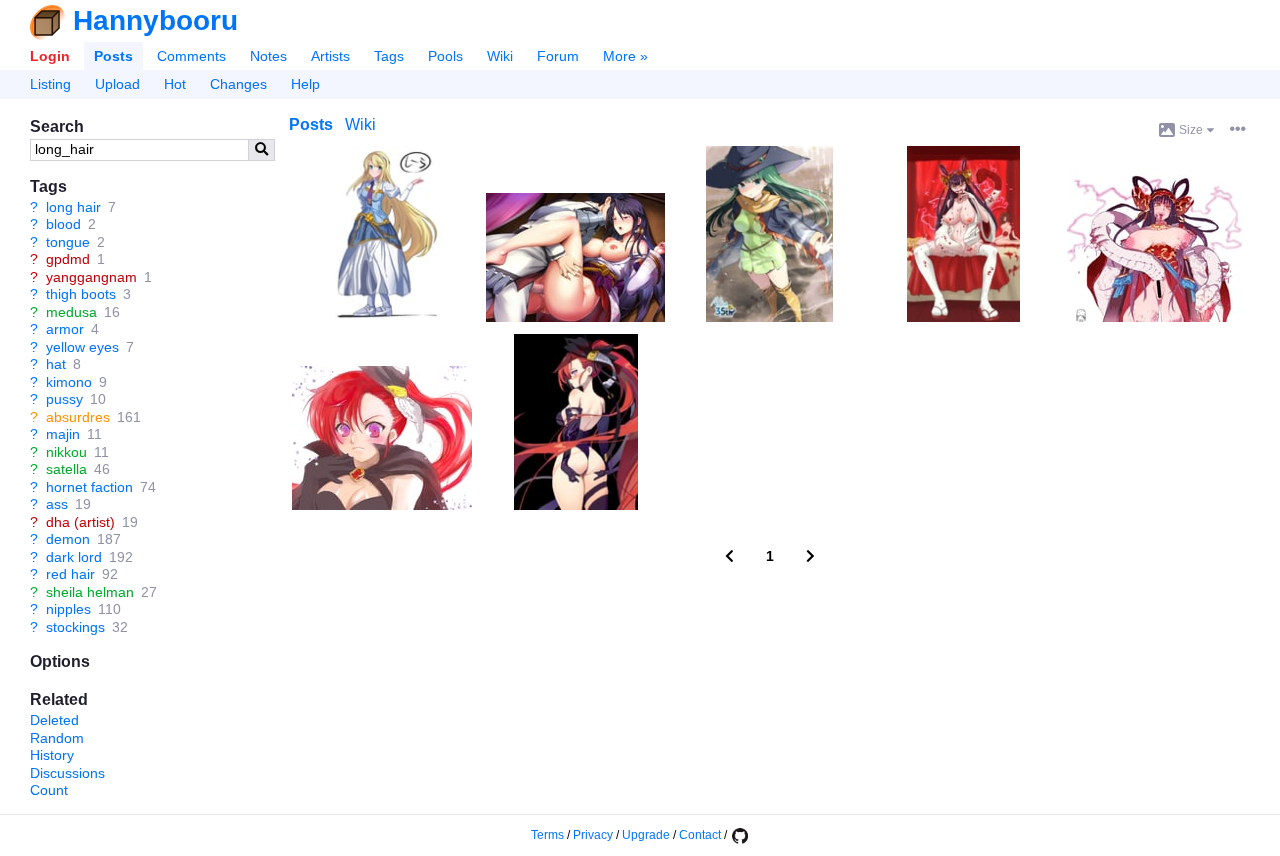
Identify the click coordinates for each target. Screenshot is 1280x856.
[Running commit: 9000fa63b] (739, 835)
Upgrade (646, 835)
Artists (330, 56)
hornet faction (89, 487)
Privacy (593, 835)
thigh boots (81, 294)
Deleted (54, 720)
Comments (191, 56)
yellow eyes (82, 347)
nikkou (66, 452)
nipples (68, 609)
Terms (547, 835)
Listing (50, 84)
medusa (71, 312)
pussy (64, 399)
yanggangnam (91, 277)
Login (50, 56)
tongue (68, 242)
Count (49, 790)
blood (63, 224)
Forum (558, 56)
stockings (75, 627)
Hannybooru (155, 20)
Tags (389, 56)
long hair (73, 207)
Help (305, 84)
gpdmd (68, 259)
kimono (69, 382)
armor (65, 329)
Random (57, 738)
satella (66, 469)
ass (57, 504)
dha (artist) (80, 522)
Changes (238, 84)
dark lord (74, 557)
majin (63, 434)
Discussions (67, 773)
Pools (445, 56)
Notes (268, 56)
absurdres (78, 417)
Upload (117, 84)
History (52, 755)
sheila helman (90, 592)
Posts (113, 56)
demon (68, 539)
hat (56, 364)
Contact (700, 835)
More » (625, 56)
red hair (70, 574)
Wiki (500, 56)
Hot (175, 84)
